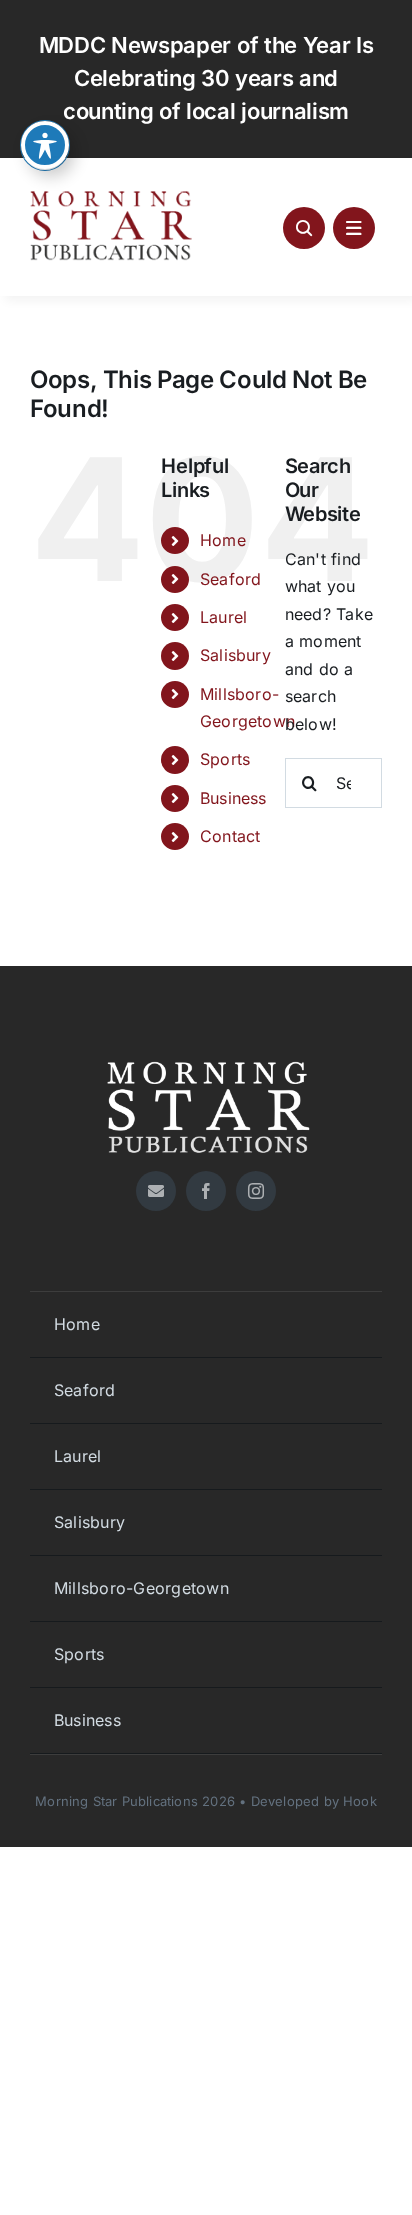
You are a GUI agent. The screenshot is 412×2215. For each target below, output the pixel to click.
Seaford (231, 579)
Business (233, 798)
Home (223, 540)
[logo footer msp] (206, 1054)
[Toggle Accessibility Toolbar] (45, 145)
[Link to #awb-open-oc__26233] (304, 228)
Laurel (223, 617)
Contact (230, 836)
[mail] (156, 1191)
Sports (225, 759)
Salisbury (235, 655)
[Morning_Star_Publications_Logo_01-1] (113, 196)
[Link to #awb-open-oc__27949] (354, 228)
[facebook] (206, 1191)
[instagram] (256, 1191)
